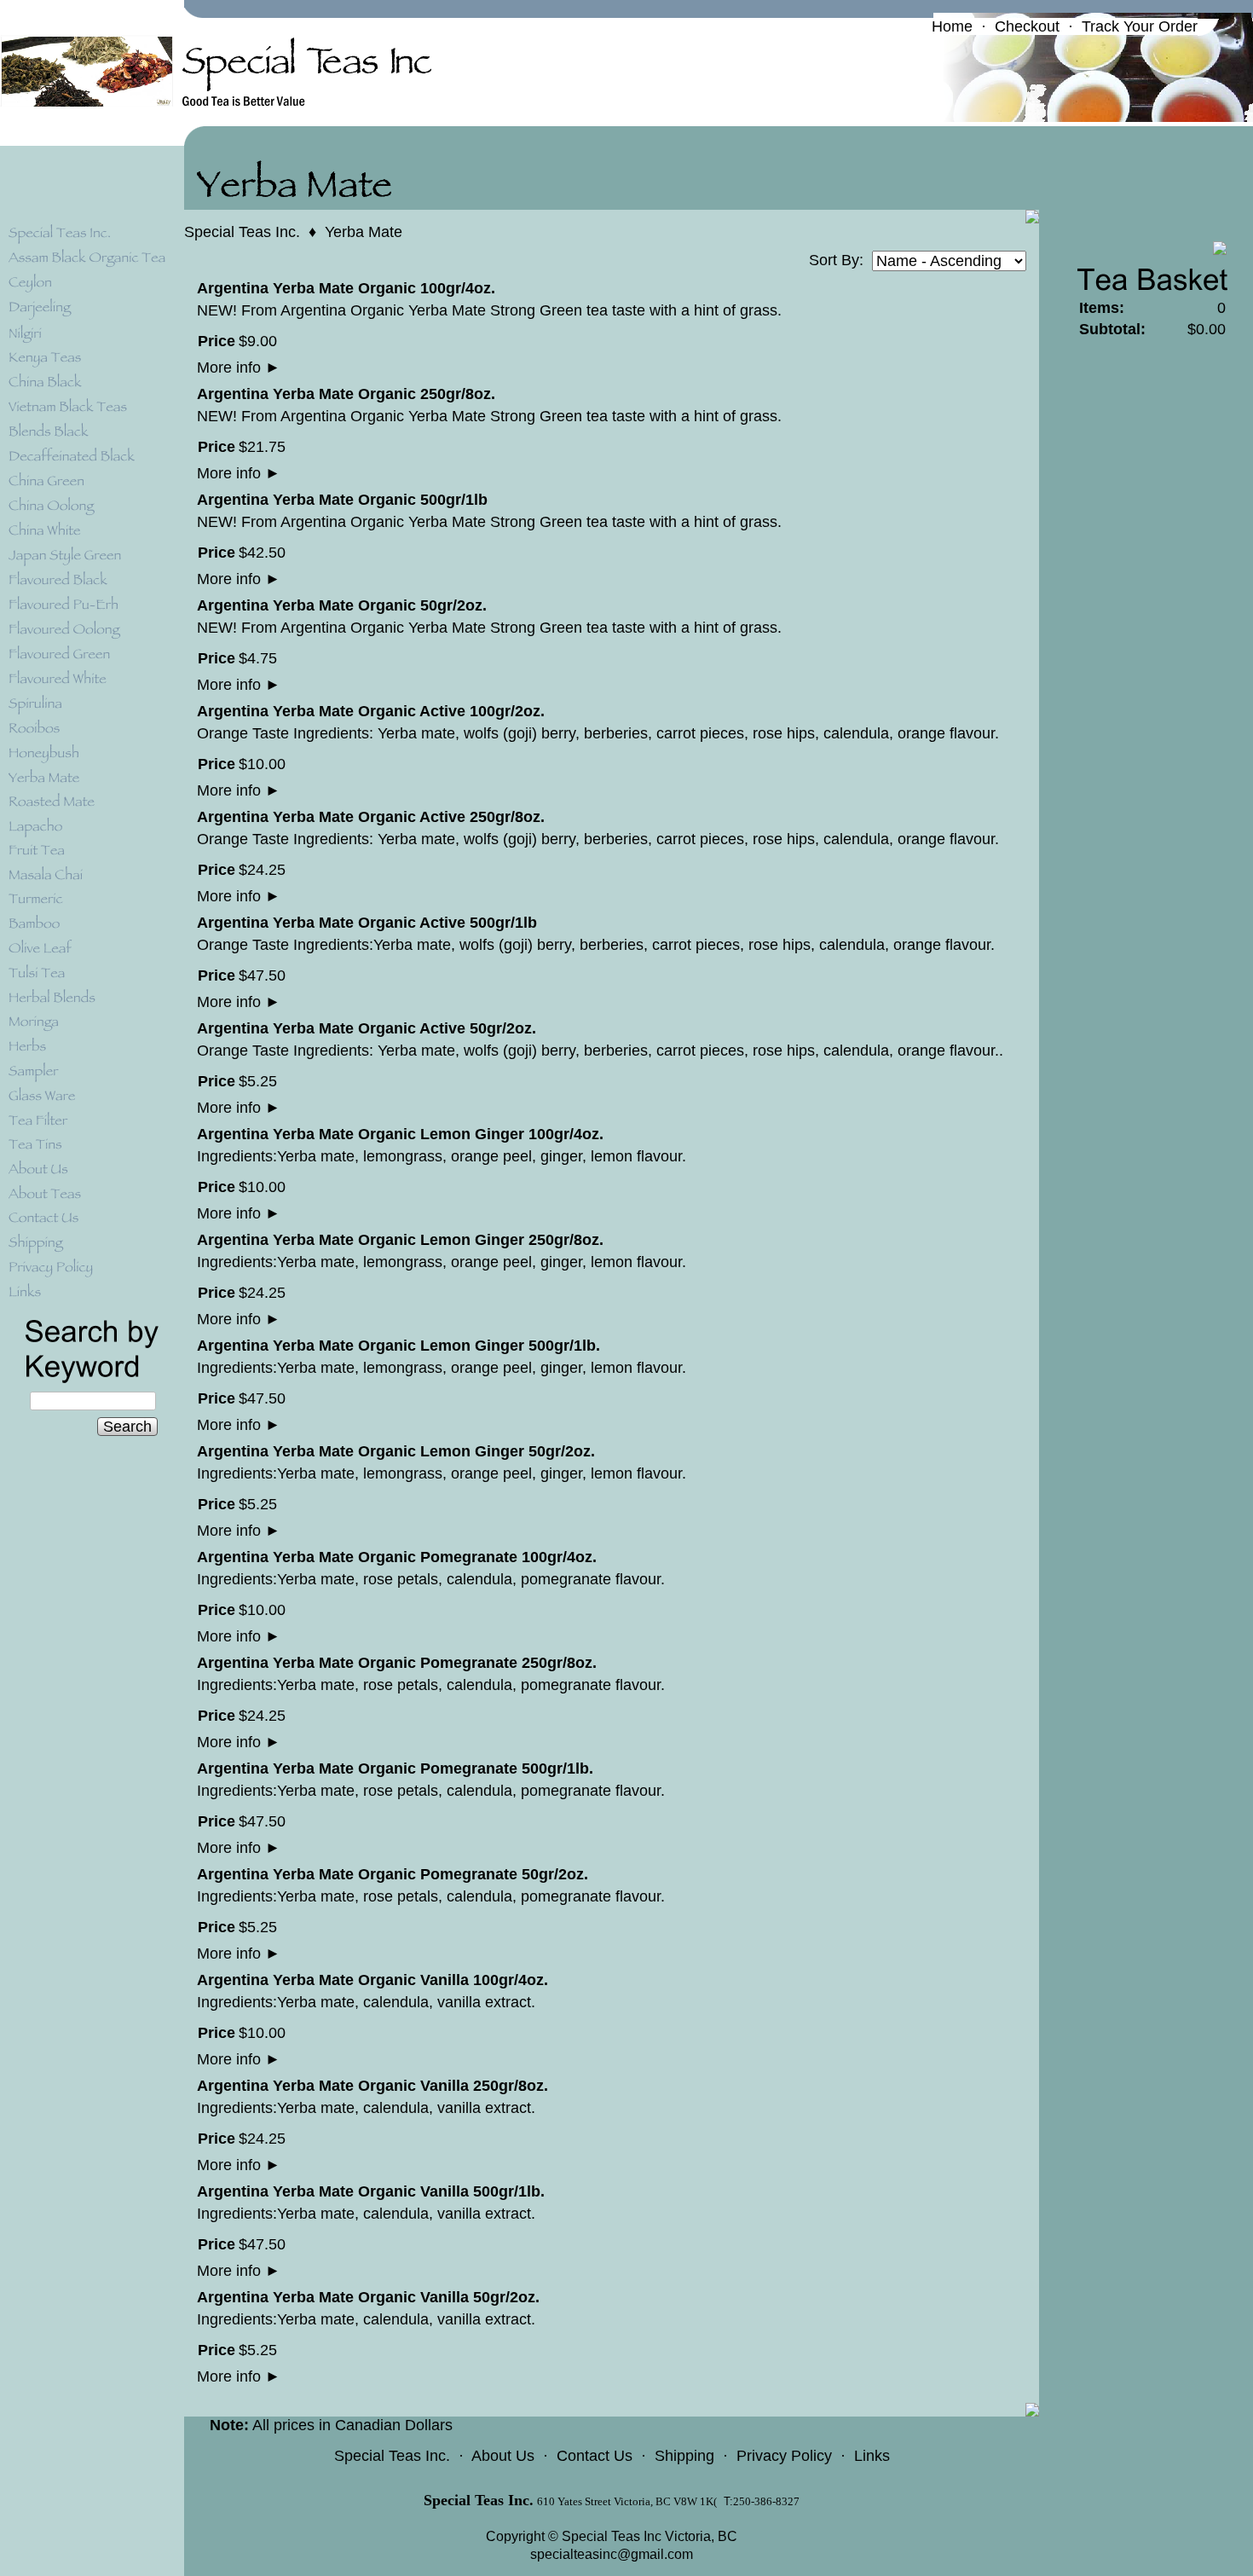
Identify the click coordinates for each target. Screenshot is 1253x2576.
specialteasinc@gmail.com (612, 2554)
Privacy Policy (784, 2456)
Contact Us (595, 2456)
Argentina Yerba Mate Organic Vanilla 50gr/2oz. (368, 2297)
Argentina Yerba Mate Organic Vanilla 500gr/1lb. (371, 2191)
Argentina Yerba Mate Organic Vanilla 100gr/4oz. (372, 1980)
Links (872, 2456)
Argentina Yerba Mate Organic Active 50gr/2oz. (367, 1028)
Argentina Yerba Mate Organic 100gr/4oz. (346, 288)
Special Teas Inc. (242, 232)
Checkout (1027, 26)
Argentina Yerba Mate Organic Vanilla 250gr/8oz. (372, 2086)
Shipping (684, 2456)
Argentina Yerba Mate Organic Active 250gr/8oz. (371, 817)
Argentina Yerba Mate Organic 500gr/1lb (342, 500)
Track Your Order (1140, 26)
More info (239, 368)
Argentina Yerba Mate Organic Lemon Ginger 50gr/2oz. (396, 1451)
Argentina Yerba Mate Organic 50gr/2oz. (342, 605)
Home (952, 26)
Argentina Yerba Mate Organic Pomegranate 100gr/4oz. (397, 1557)
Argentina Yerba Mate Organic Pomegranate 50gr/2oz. (393, 1874)
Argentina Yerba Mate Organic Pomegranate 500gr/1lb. (395, 1768)
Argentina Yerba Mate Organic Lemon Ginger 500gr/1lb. (398, 1346)
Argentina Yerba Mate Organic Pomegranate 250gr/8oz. (397, 1663)
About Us (503, 2456)
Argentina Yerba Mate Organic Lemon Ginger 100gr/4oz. (400, 1134)
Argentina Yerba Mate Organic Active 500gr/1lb (367, 923)
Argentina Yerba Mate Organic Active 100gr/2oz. (371, 711)
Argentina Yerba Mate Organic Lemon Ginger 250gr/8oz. (400, 1240)
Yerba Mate (364, 232)
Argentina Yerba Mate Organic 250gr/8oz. (346, 394)
